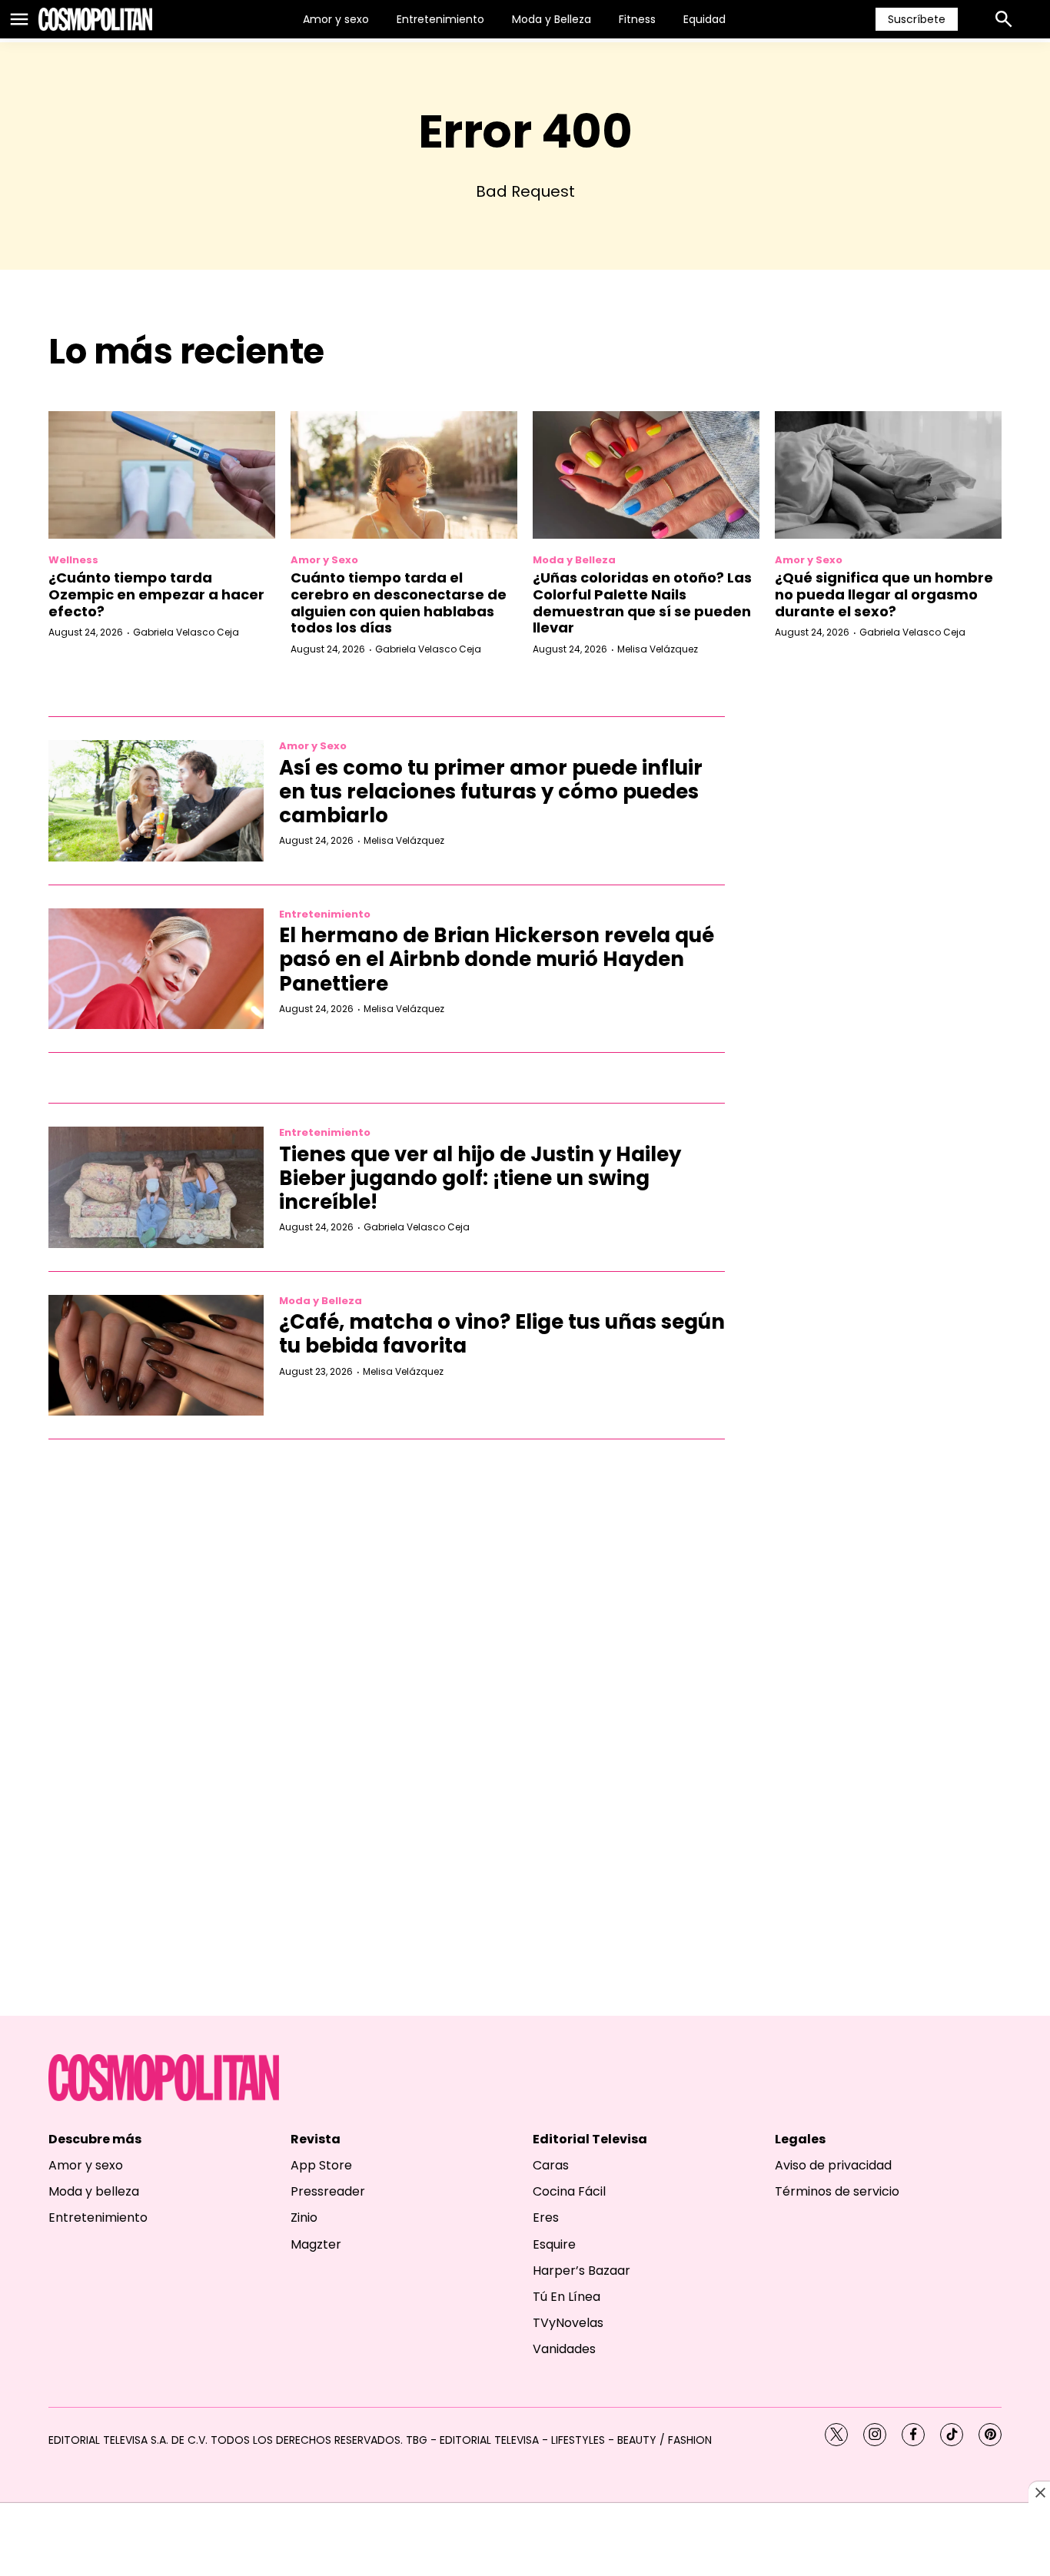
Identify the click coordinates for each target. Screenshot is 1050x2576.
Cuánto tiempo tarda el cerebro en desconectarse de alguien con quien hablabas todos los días (399, 603)
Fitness (637, 19)
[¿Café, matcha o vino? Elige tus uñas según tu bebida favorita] (156, 1356)
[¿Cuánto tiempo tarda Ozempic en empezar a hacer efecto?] (162, 475)
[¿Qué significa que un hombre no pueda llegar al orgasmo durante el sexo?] (888, 475)
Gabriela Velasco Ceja (186, 632)
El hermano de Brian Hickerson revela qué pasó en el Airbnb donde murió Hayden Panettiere (497, 959)
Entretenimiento (440, 19)
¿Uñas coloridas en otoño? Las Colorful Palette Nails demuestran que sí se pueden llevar (642, 603)
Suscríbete (917, 19)
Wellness (73, 560)
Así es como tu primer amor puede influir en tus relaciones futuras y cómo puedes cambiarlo (491, 792)
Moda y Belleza (552, 19)
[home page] (95, 19)
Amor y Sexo (324, 560)
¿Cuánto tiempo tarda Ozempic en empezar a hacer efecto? (156, 594)
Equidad (704, 19)
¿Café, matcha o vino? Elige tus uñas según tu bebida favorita (502, 1334)
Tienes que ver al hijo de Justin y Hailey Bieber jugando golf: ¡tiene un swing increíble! (480, 1178)
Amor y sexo (336, 19)
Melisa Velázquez (658, 649)
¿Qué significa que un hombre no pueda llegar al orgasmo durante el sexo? (884, 594)
